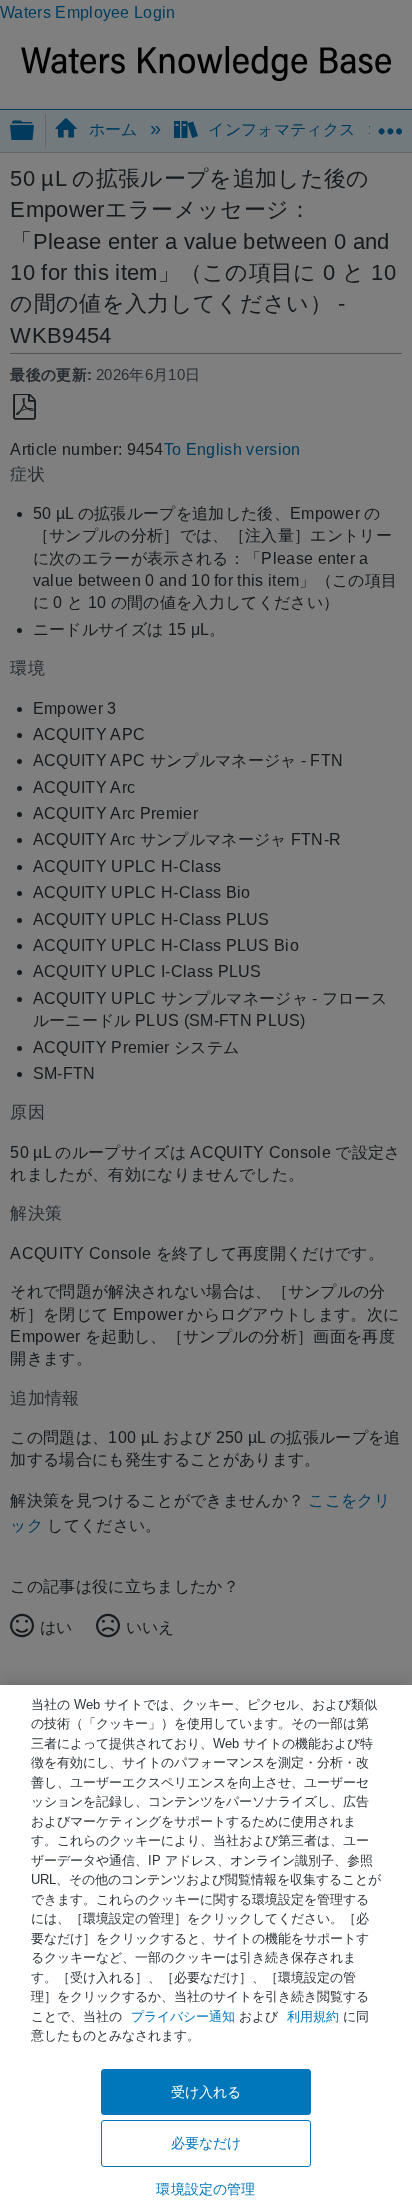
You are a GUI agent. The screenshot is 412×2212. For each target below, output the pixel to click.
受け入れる (206, 2092)
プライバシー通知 (183, 2016)
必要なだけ (206, 2143)
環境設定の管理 (205, 2189)
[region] (206, 1948)
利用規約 (313, 2016)
